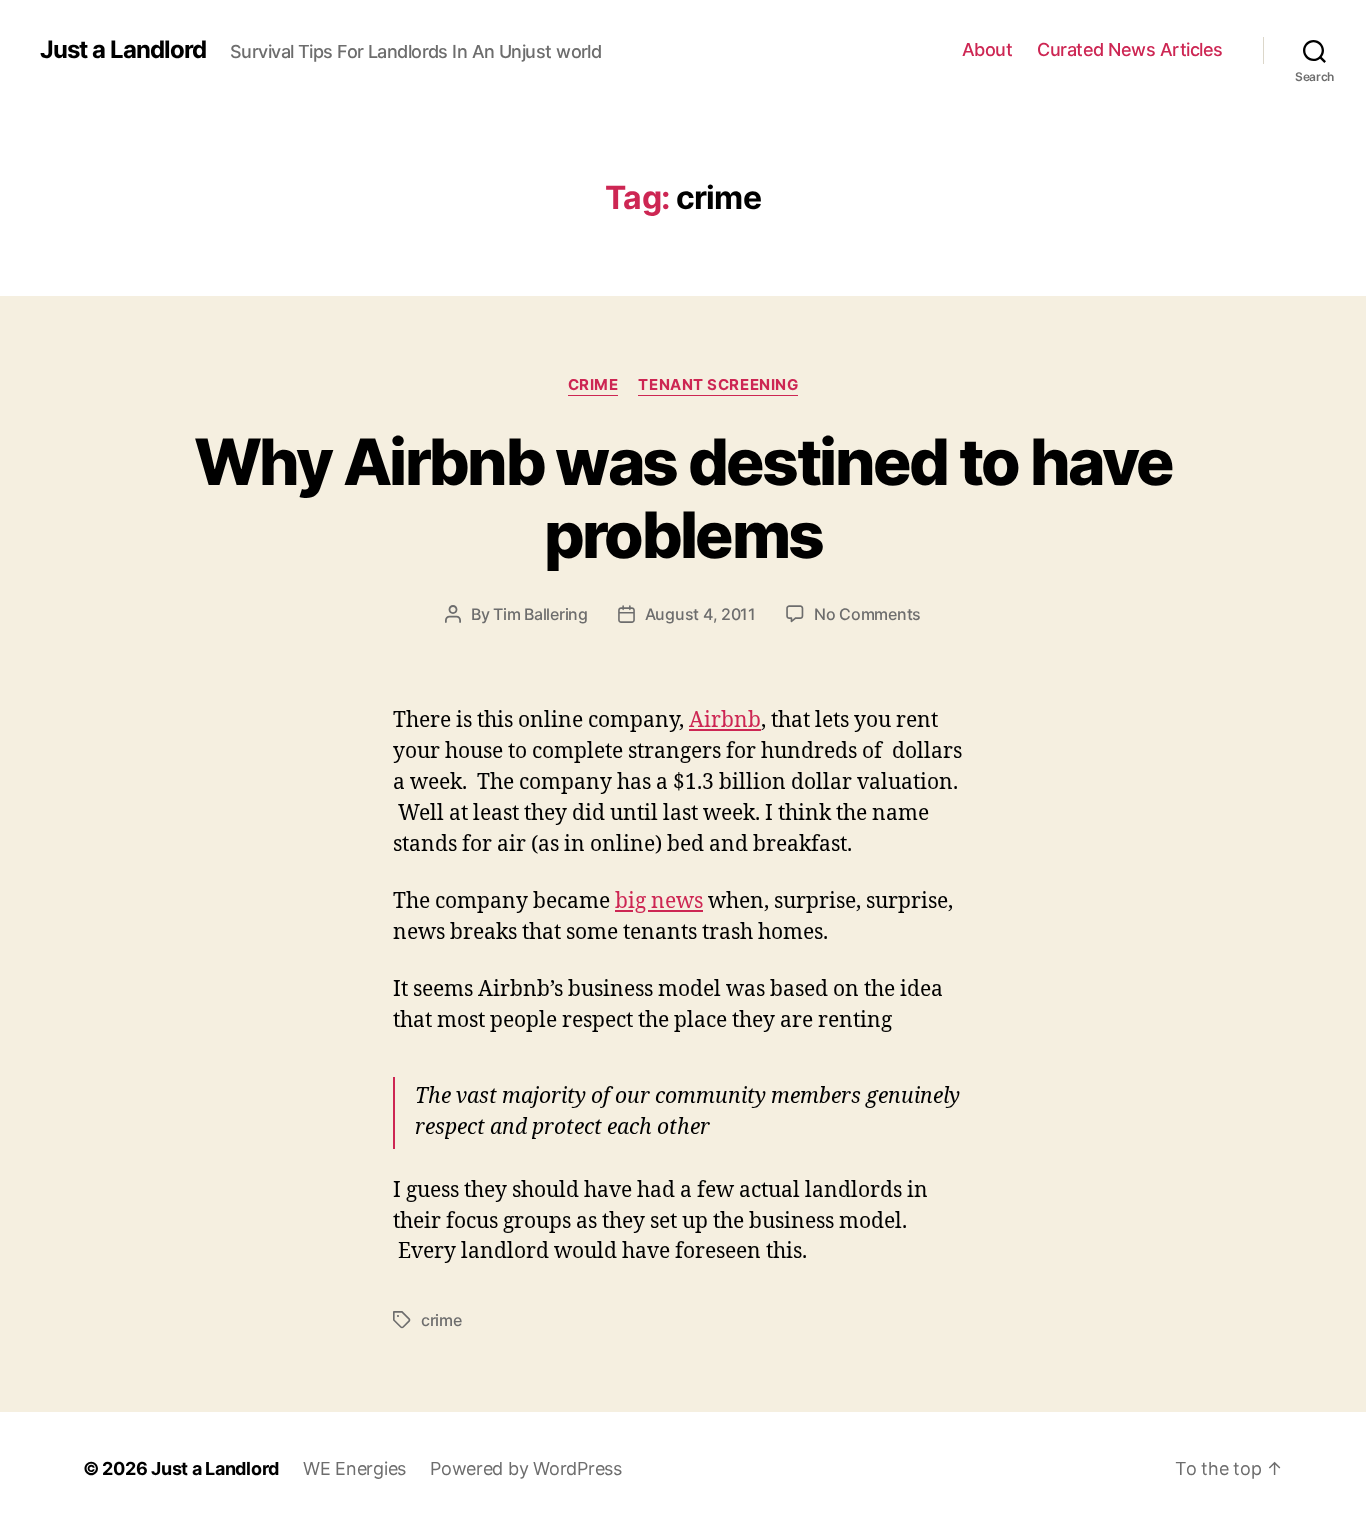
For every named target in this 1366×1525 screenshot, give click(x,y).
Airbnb (725, 720)
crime (593, 385)
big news (659, 901)
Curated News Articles (1130, 49)
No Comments (867, 614)
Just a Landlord (123, 50)
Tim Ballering (540, 614)
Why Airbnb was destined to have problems (683, 498)
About (987, 49)
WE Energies (354, 1468)
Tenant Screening (718, 385)
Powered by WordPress (526, 1468)
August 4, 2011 (700, 614)
